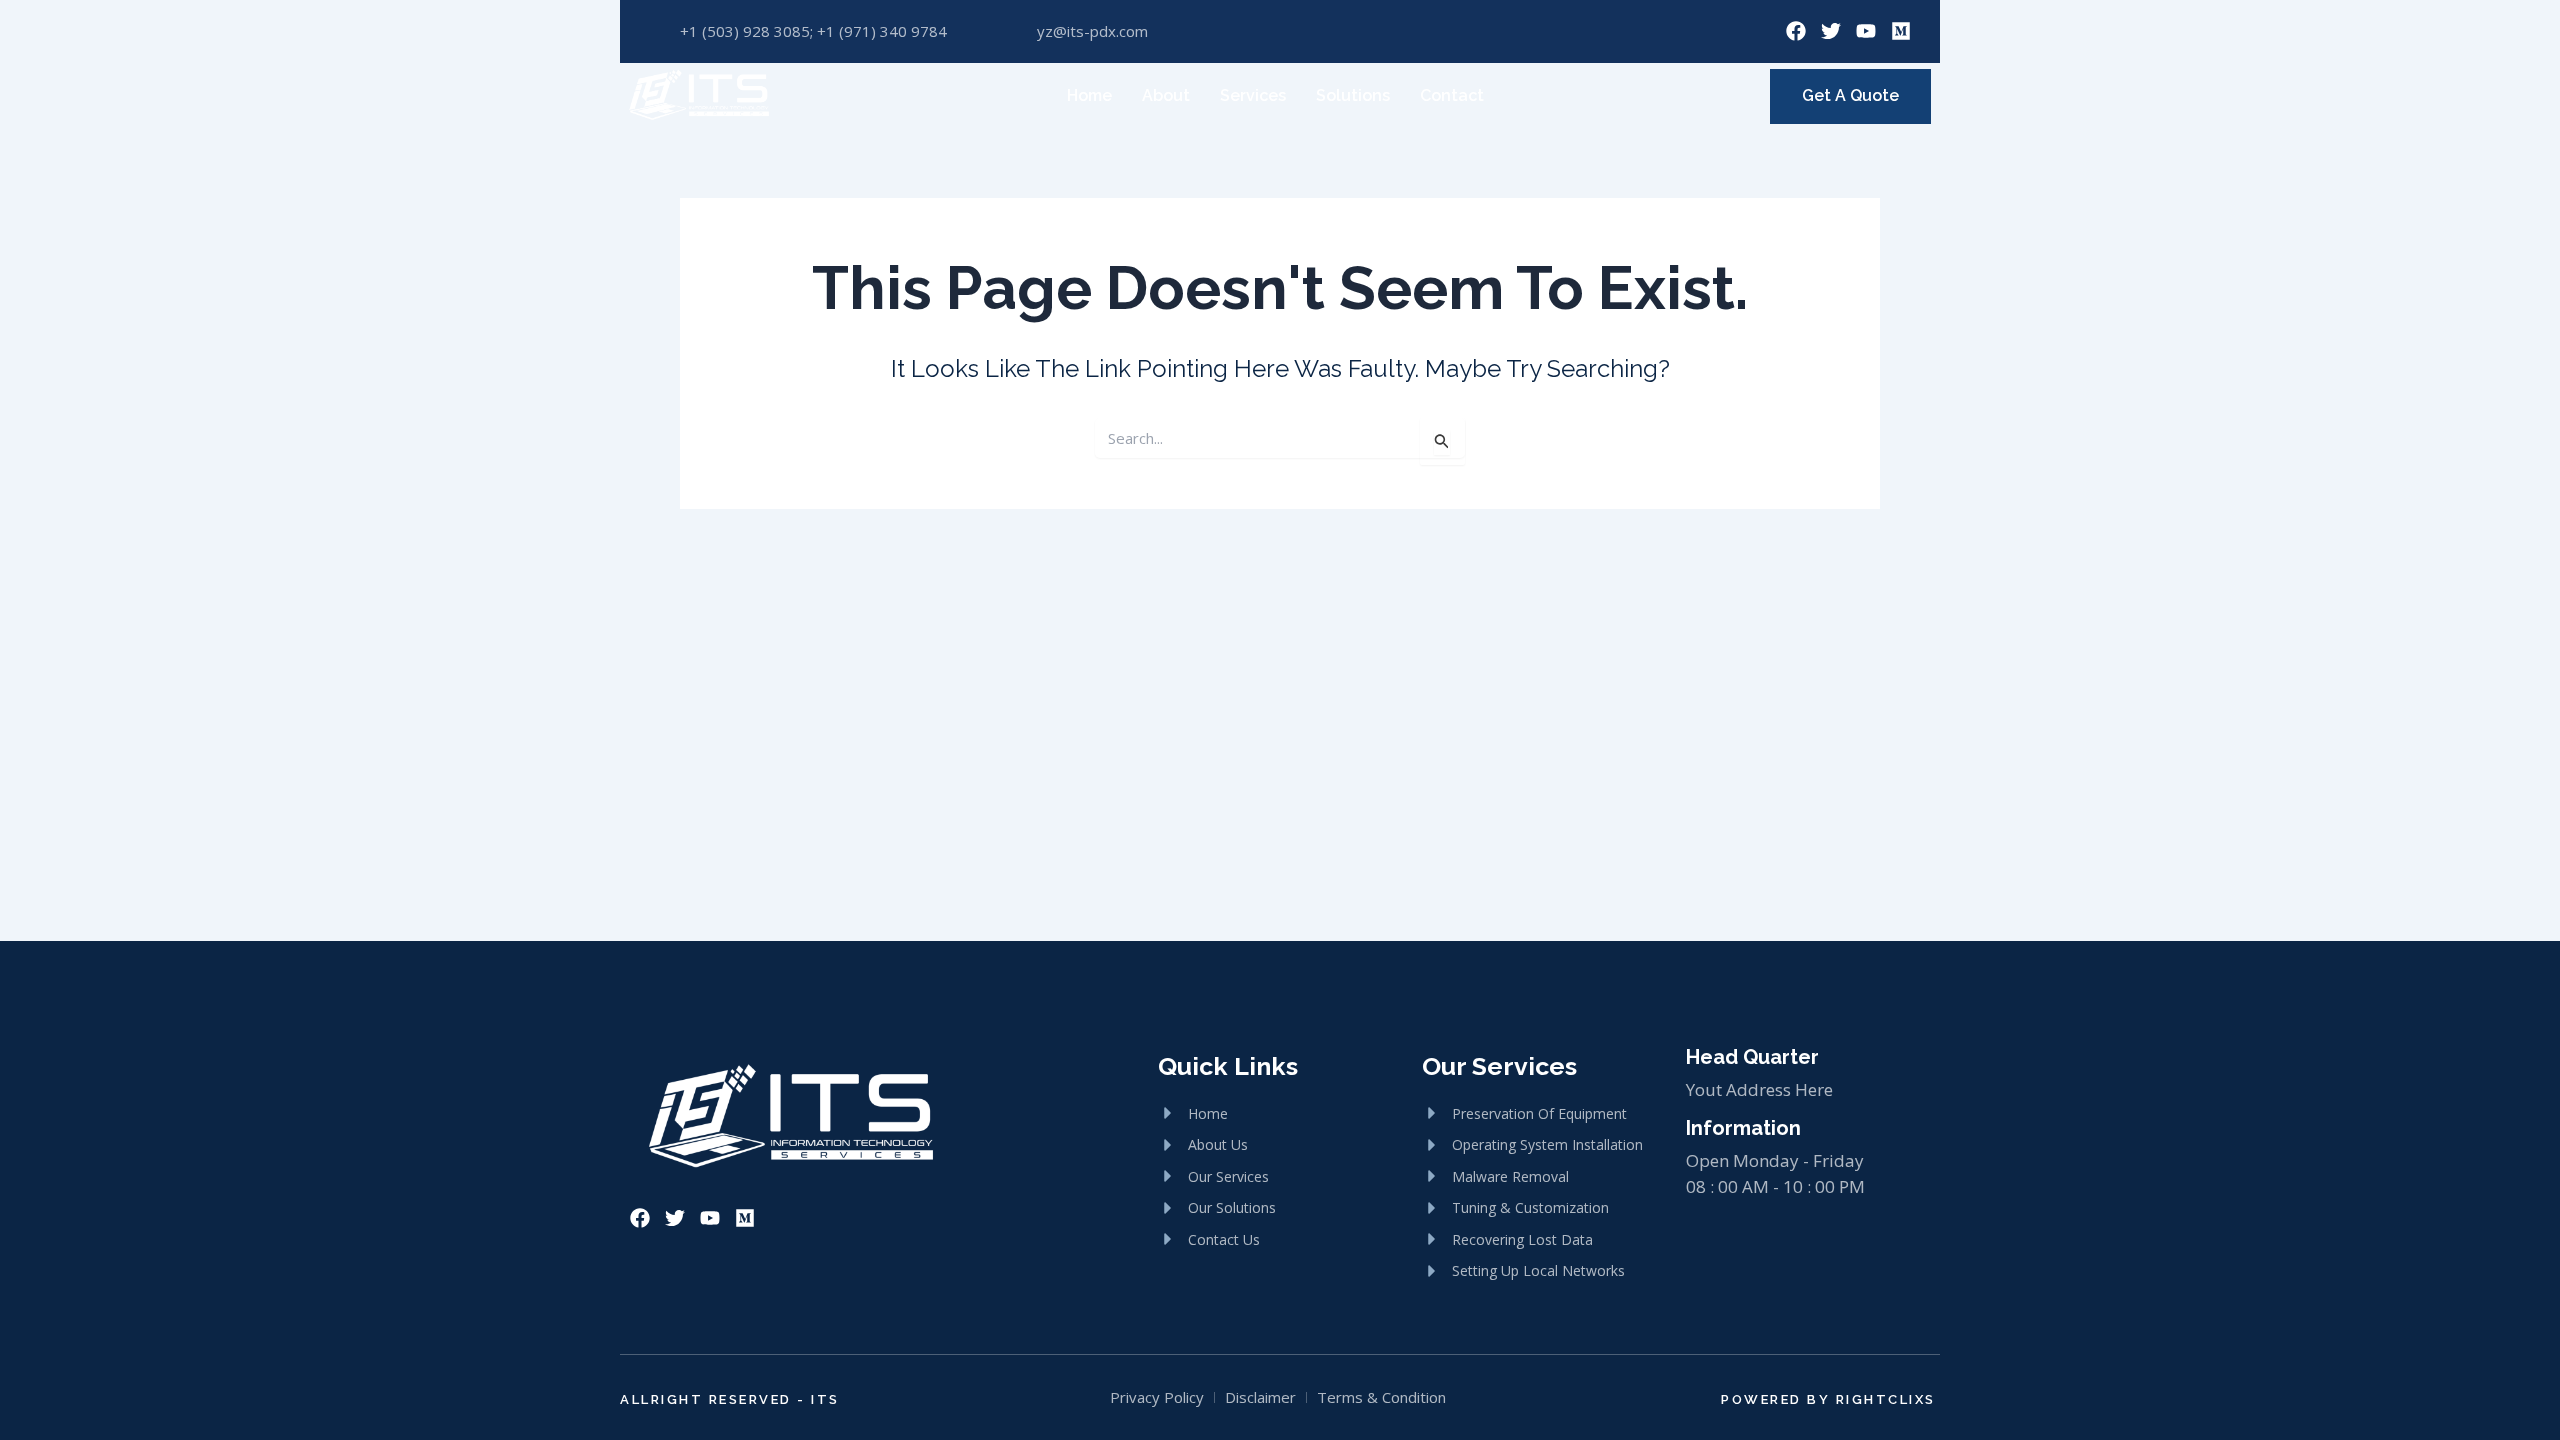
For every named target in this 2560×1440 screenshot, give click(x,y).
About (1166, 95)
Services (1253, 95)
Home (1089, 95)
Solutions (1353, 95)
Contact (1452, 95)
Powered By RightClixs (1828, 1399)
